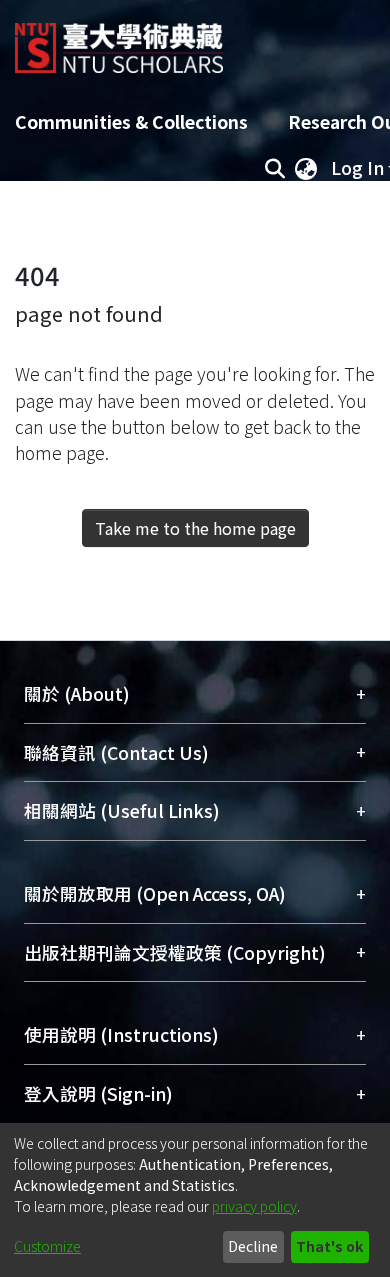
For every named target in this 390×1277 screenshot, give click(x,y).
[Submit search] (274, 168)
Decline (253, 1246)
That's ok (329, 1246)
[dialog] (195, 1200)
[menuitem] (306, 168)
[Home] (119, 40)
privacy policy (254, 1206)
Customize (47, 1246)
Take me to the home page (195, 528)
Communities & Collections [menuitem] (131, 121)
